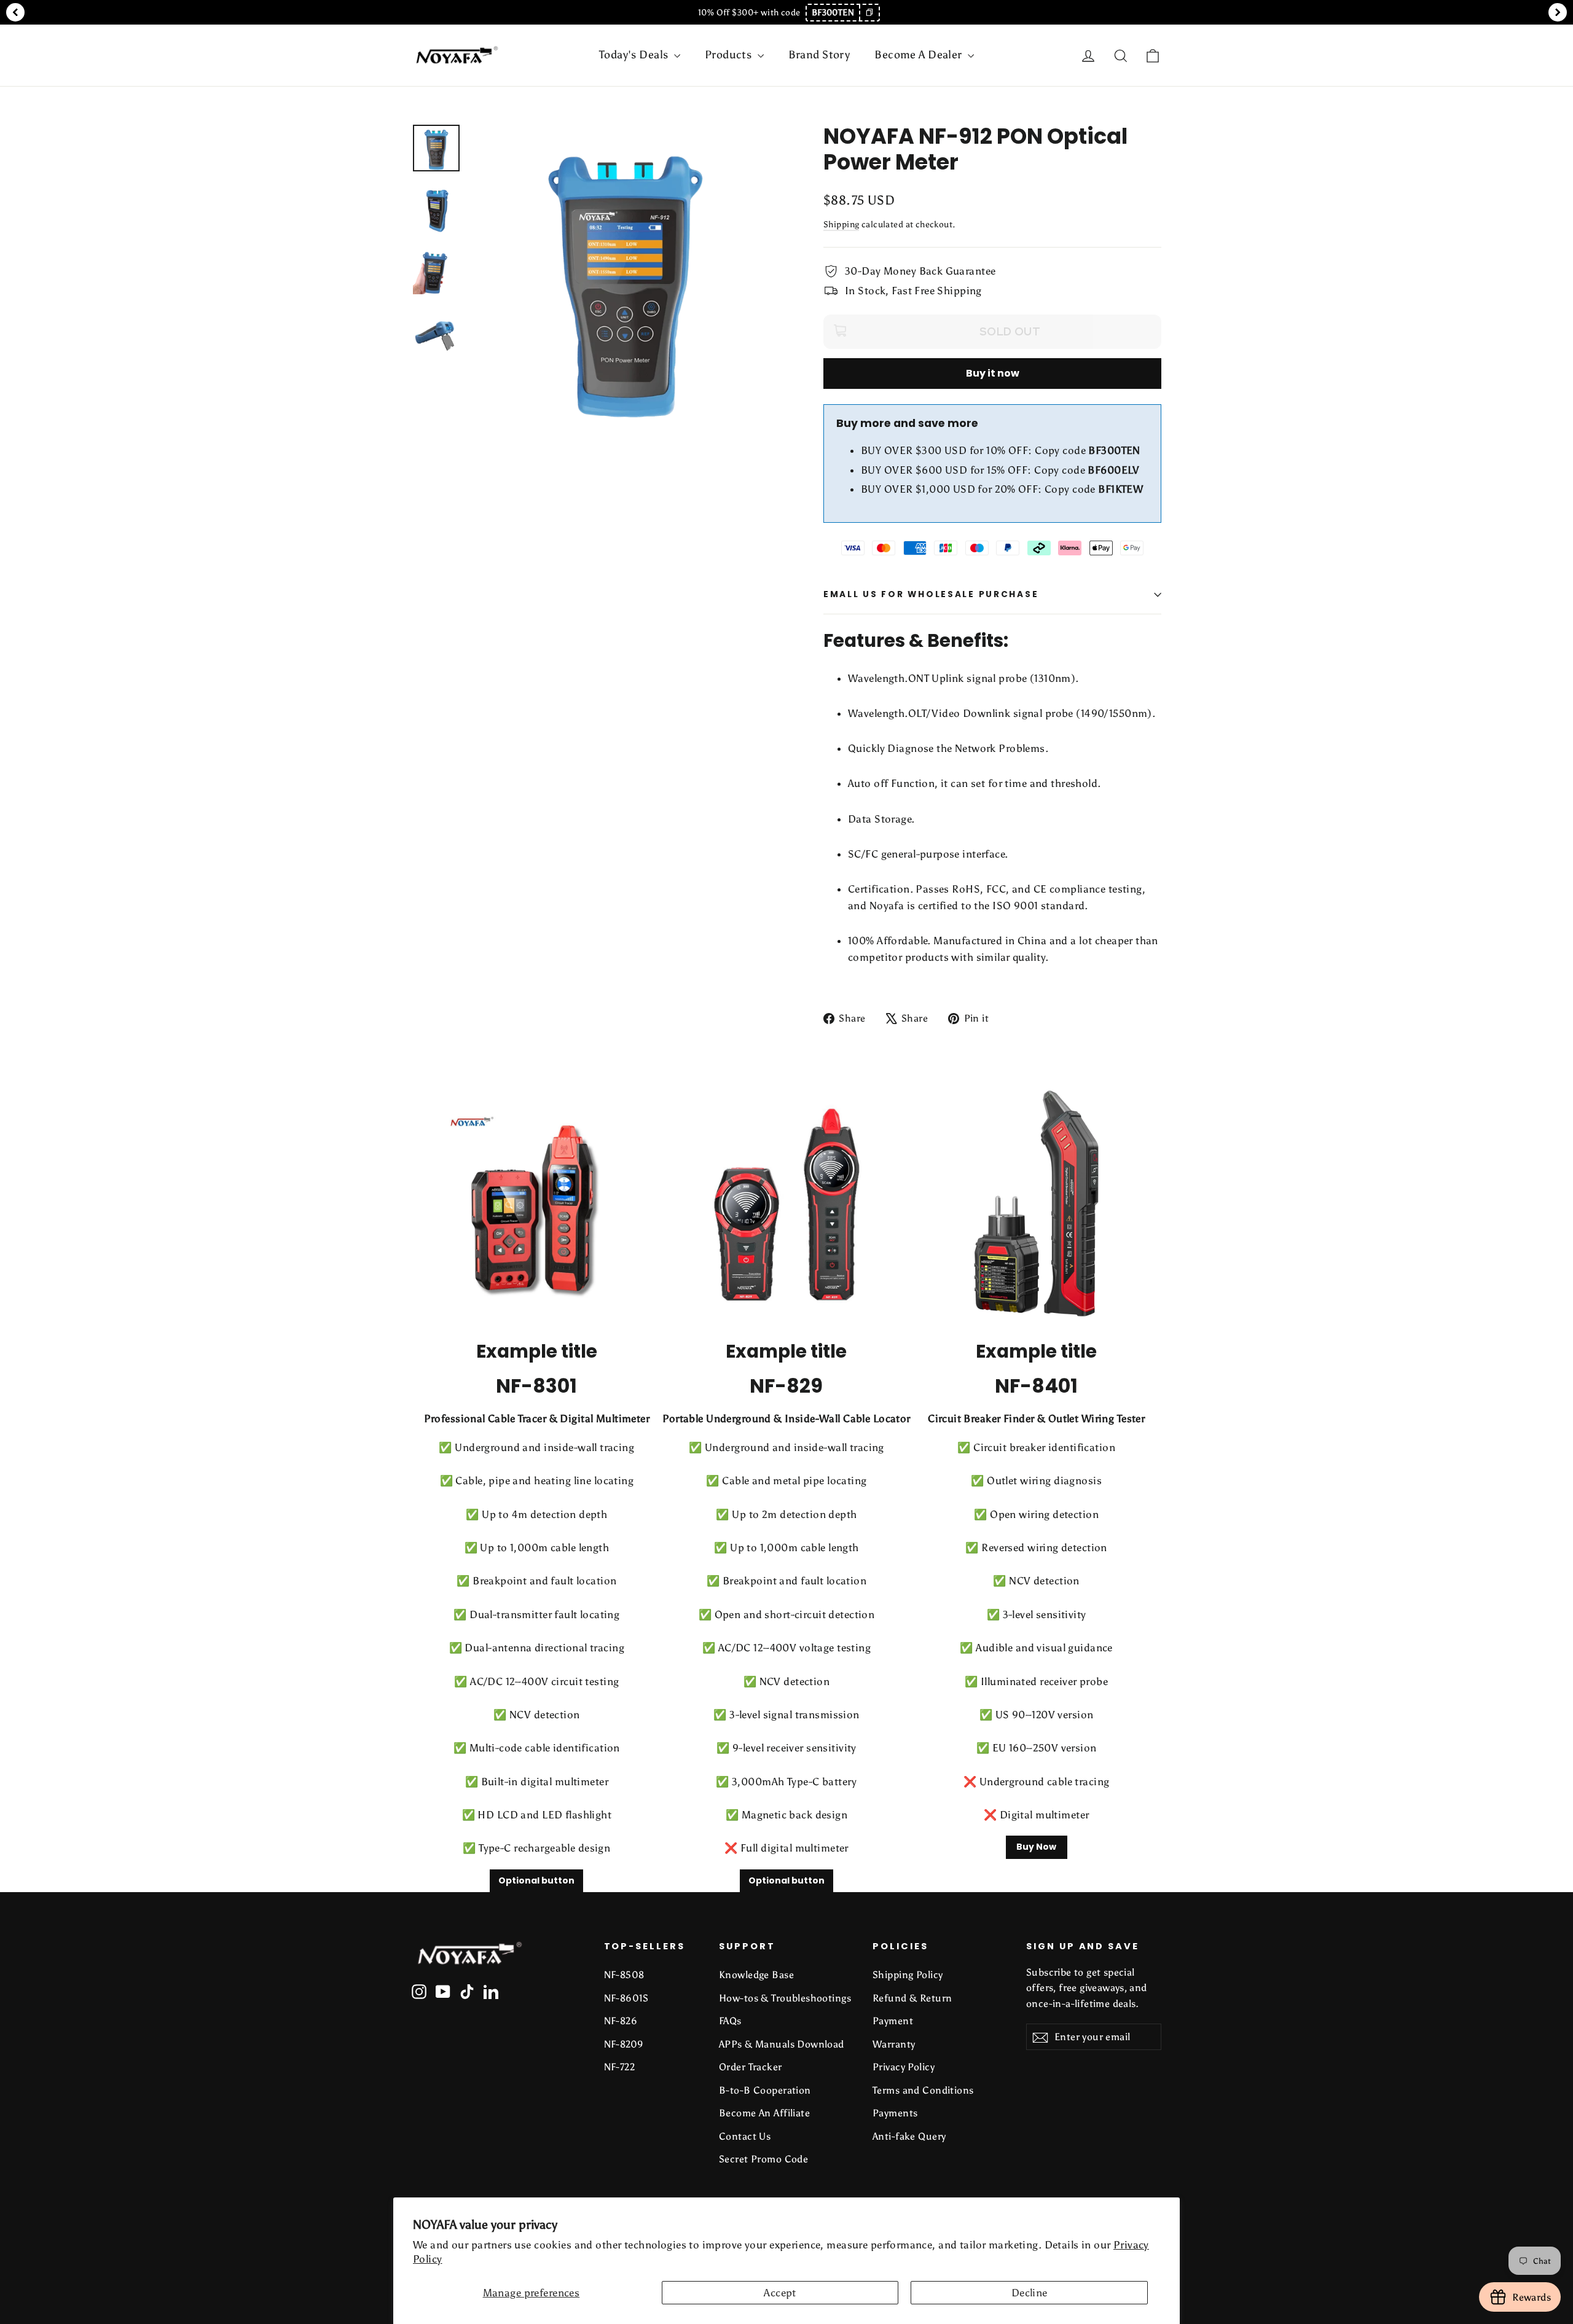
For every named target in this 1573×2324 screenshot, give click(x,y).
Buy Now (1036, 1847)
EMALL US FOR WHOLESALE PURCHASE (931, 594)
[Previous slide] (15, 12)
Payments (895, 2113)
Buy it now (993, 373)
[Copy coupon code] (869, 13)
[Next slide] (1558, 12)
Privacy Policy (904, 2067)
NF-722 (620, 2067)
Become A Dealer (920, 55)
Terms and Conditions (923, 2090)
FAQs (730, 2021)
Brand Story (819, 55)
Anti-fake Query (909, 2136)
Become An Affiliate (764, 2113)
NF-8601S (626, 1998)
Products (730, 55)
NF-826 (621, 2021)
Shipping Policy (908, 1975)
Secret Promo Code (763, 2159)
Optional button (536, 1880)
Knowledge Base (756, 1975)
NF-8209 (624, 2044)
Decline (1030, 2293)
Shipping (841, 224)
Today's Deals (635, 55)
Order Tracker (751, 2067)
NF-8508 (624, 1975)
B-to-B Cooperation (765, 2090)
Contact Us (745, 2136)
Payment (893, 2021)
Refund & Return (912, 1998)
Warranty (894, 2044)
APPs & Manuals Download (782, 2044)
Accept (780, 2293)
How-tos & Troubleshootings (785, 1998)
